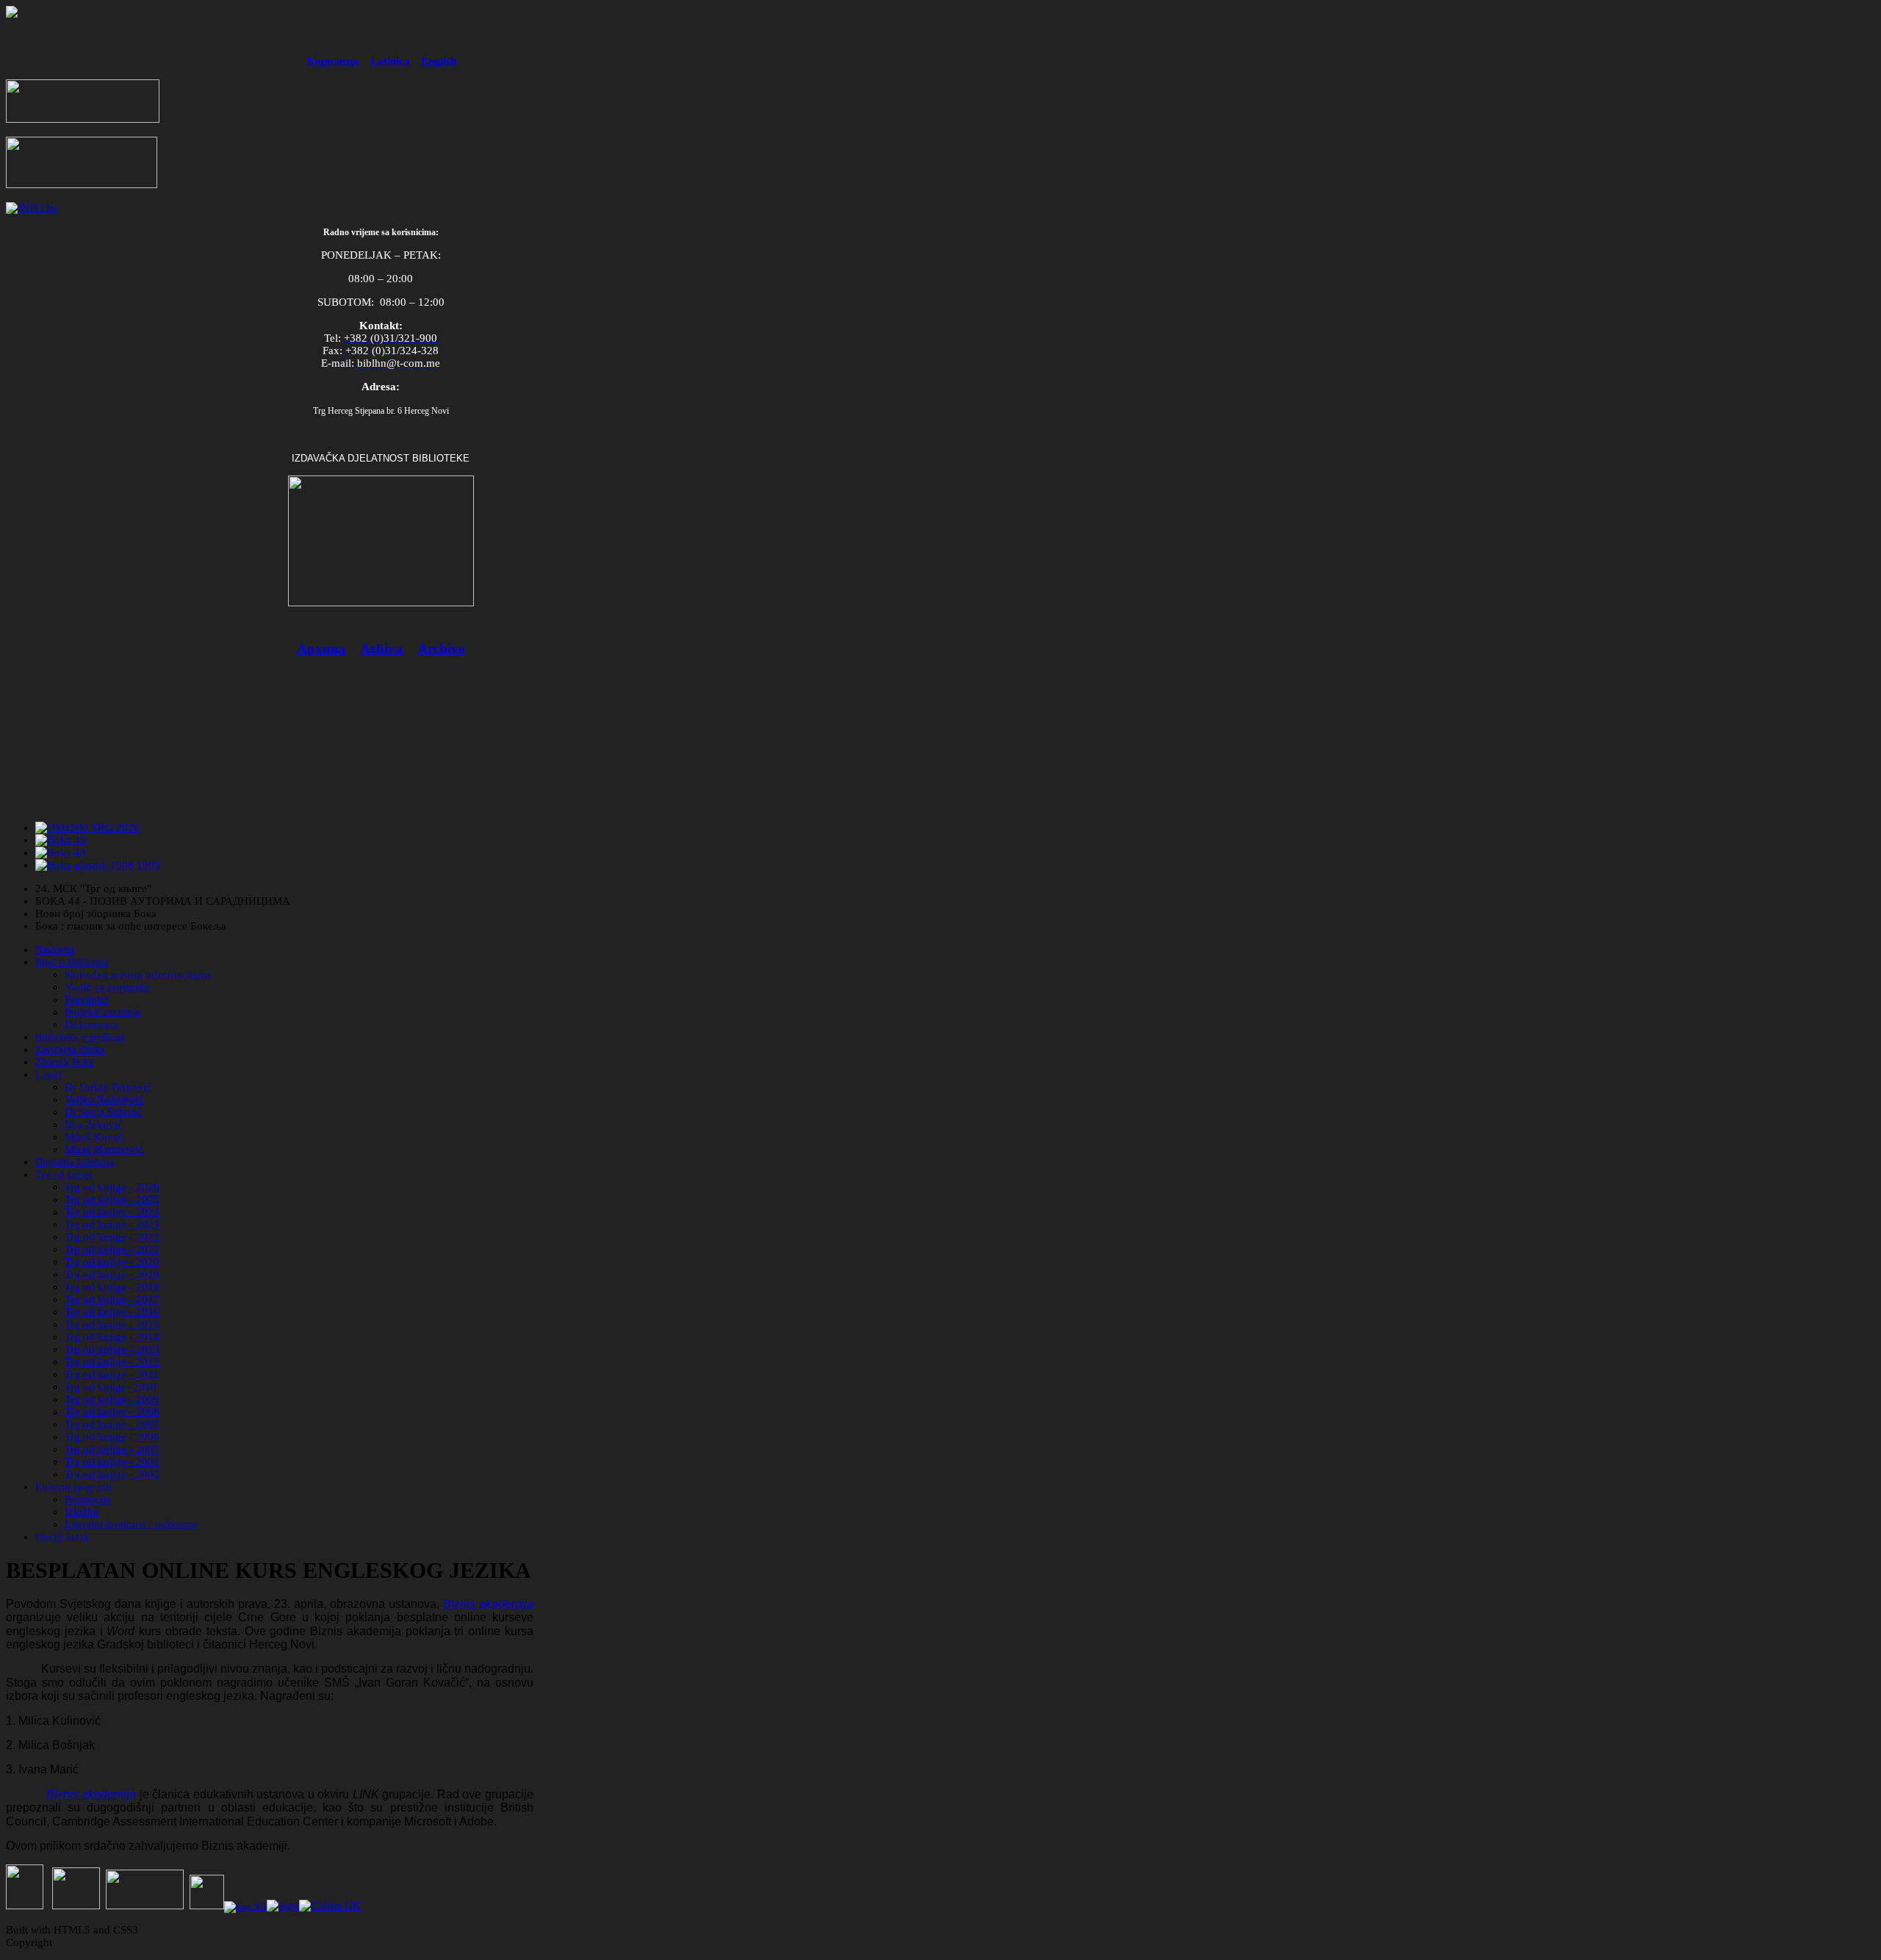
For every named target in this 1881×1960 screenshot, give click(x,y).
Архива (321, 649)
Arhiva (381, 649)
